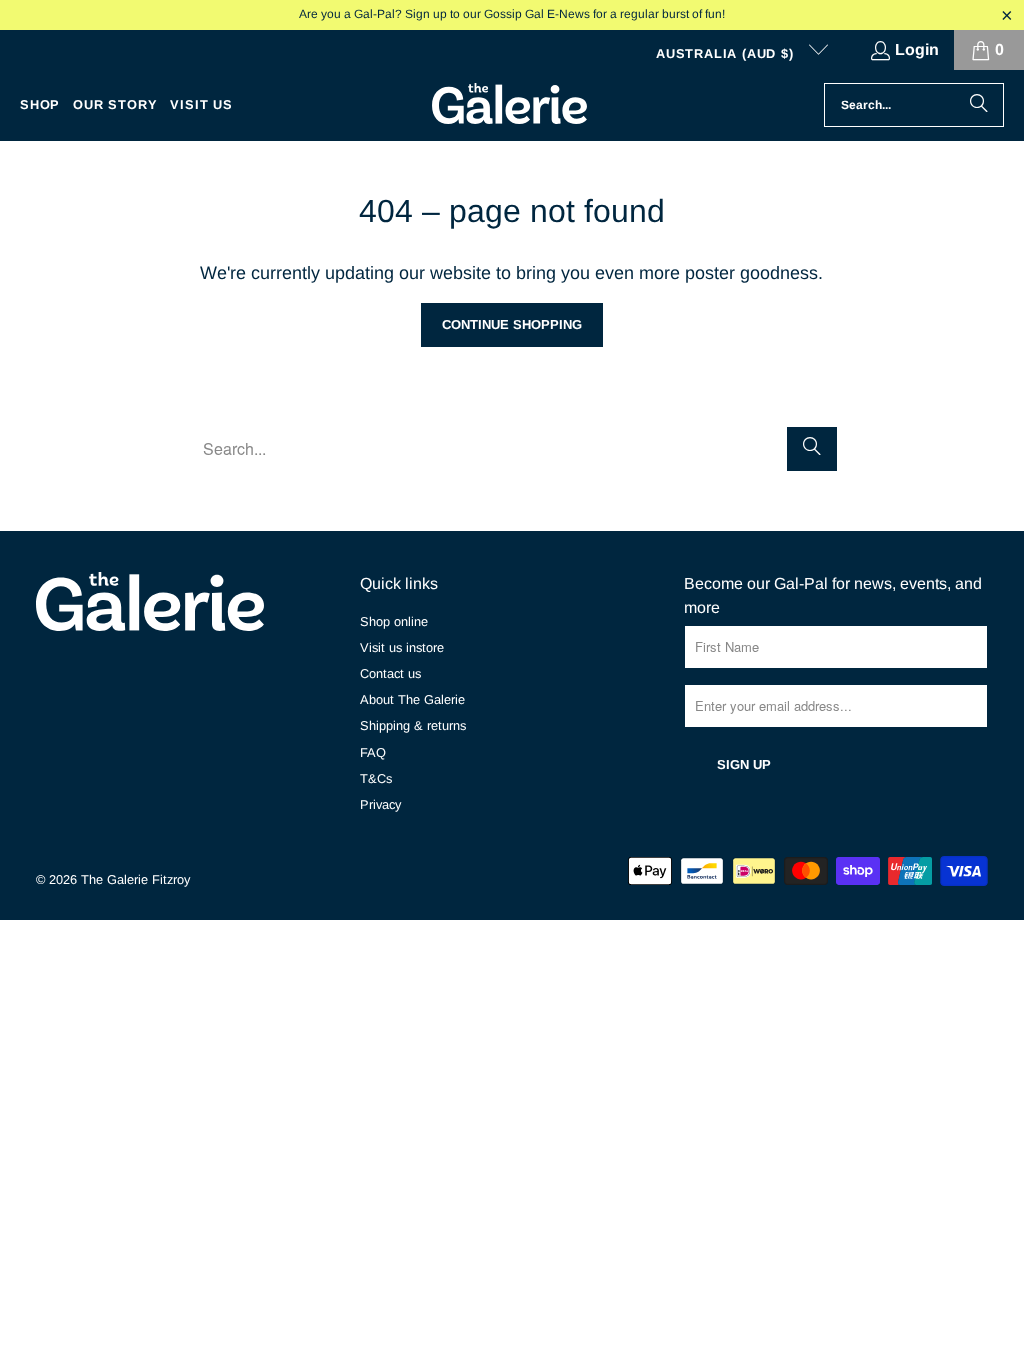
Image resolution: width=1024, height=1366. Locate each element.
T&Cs (376, 778)
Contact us (390, 673)
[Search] (979, 105)
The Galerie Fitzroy (135, 879)
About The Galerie (412, 699)
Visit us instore (402, 647)
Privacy (380, 804)
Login (917, 49)
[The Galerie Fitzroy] (509, 105)
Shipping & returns (413, 725)
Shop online (394, 621)
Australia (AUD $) (727, 53)
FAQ (373, 752)
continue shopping (512, 324)
